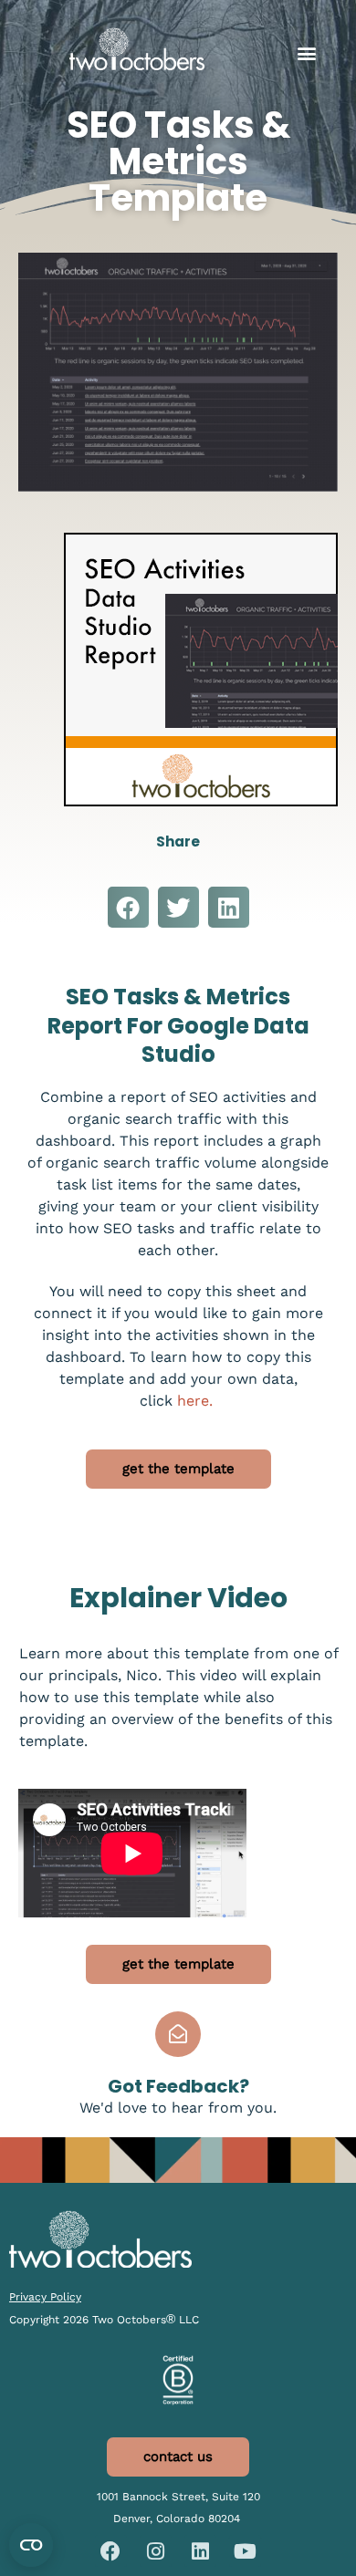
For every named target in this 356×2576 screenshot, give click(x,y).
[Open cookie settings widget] (31, 2545)
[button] (306, 53)
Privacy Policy (45, 2297)
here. (197, 1401)
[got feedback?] (178, 2034)
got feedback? (178, 2086)
